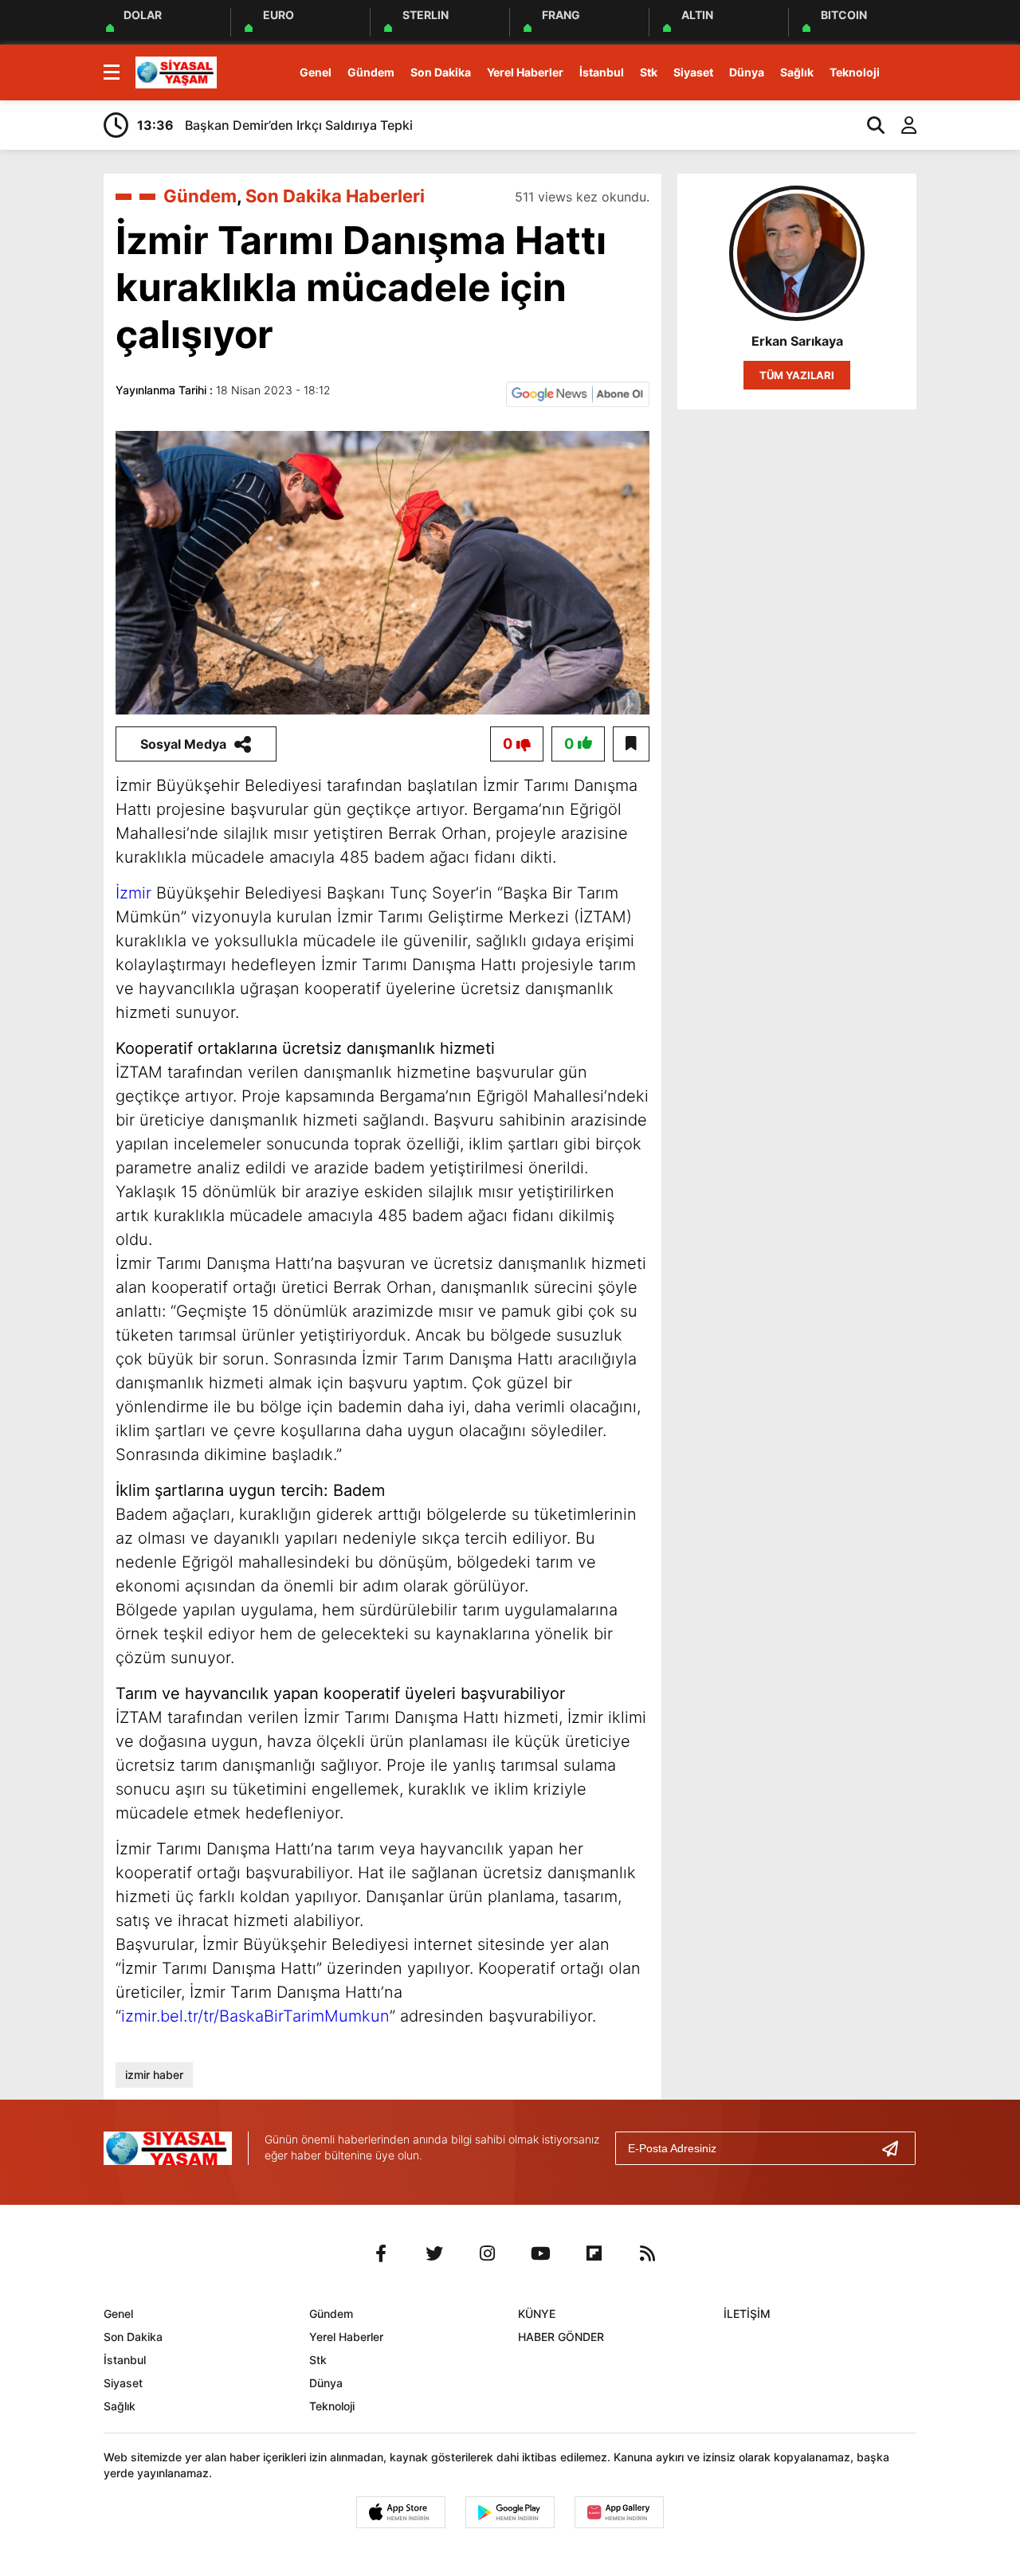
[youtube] (541, 2253)
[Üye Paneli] (900, 125)
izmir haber (154, 2075)
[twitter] (434, 2253)
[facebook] (381, 2253)
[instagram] (488, 2253)
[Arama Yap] (869, 125)
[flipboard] (594, 2253)
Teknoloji (855, 72)
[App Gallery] (619, 2512)
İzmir (133, 893)
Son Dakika (441, 72)
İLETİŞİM (747, 2314)
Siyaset (693, 72)
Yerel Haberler (525, 72)
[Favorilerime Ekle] (631, 744)
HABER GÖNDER (561, 2337)
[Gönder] (896, 2148)
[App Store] (401, 2512)
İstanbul (602, 72)
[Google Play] (510, 2512)
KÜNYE (537, 2314)
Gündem (371, 72)
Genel (316, 72)
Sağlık (797, 72)
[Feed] (648, 2253)
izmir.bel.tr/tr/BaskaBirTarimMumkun (255, 2016)
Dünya (747, 72)
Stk (649, 72)
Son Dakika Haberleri (335, 196)
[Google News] (578, 393)
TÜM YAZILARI (797, 375)
